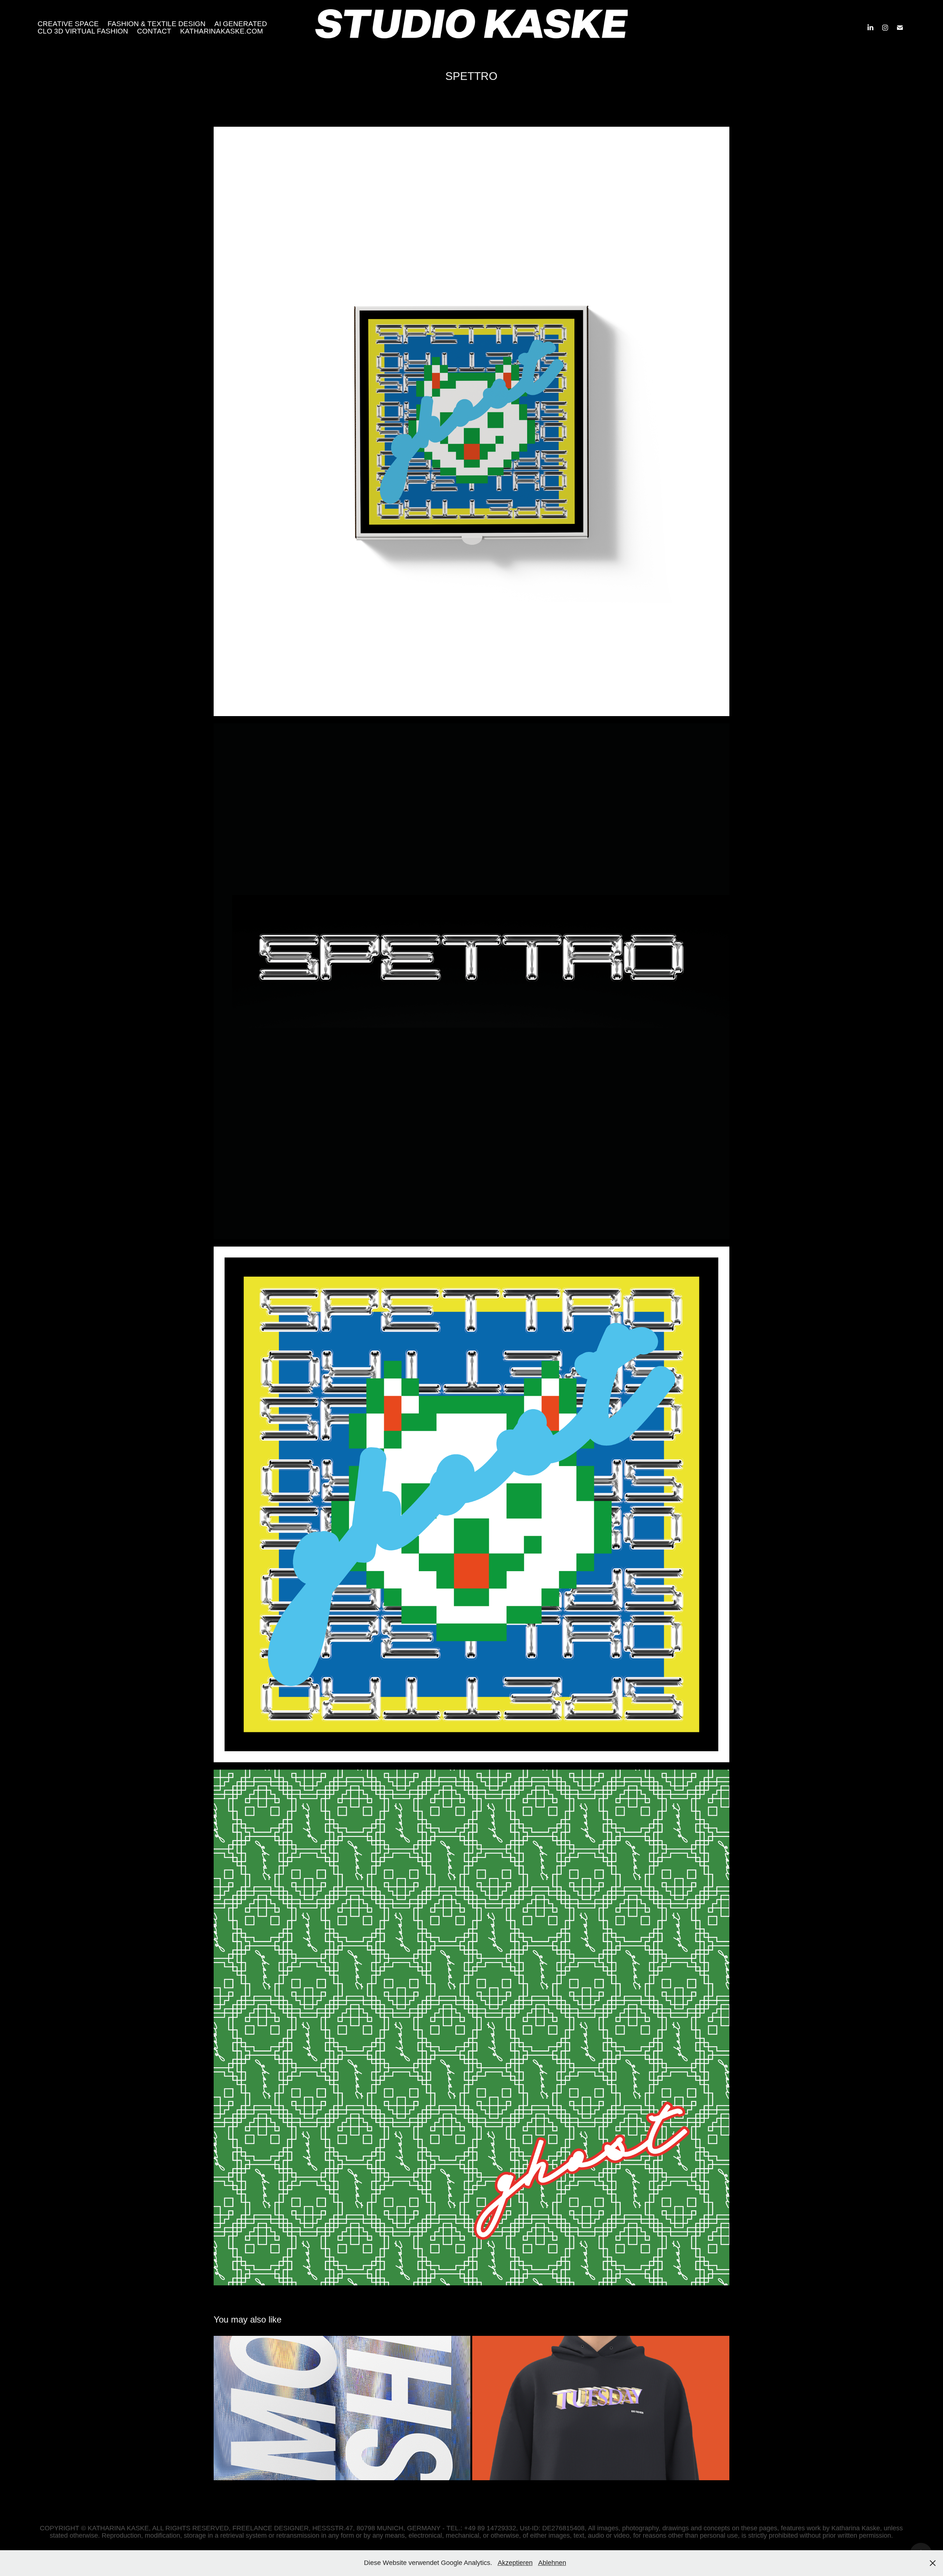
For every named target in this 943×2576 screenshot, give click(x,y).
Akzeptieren (515, 2563)
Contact (154, 31)
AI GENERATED (241, 24)
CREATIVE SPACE (68, 24)
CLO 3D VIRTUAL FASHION (83, 31)
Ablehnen (552, 2563)
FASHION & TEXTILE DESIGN (157, 24)
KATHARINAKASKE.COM (222, 31)
